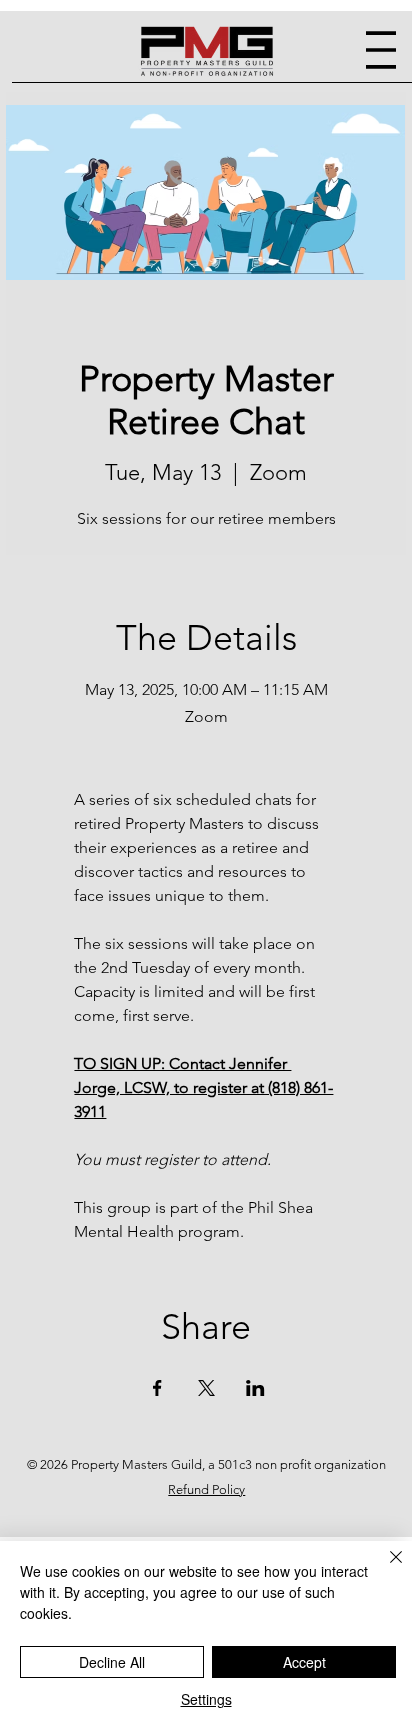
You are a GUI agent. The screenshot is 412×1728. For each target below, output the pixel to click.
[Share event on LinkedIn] (255, 1388)
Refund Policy (206, 1489)
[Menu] (381, 50)
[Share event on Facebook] (157, 1388)
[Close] (384, 1569)
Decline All (112, 1662)
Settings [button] (206, 1699)
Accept (304, 1662)
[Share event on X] (206, 1388)
